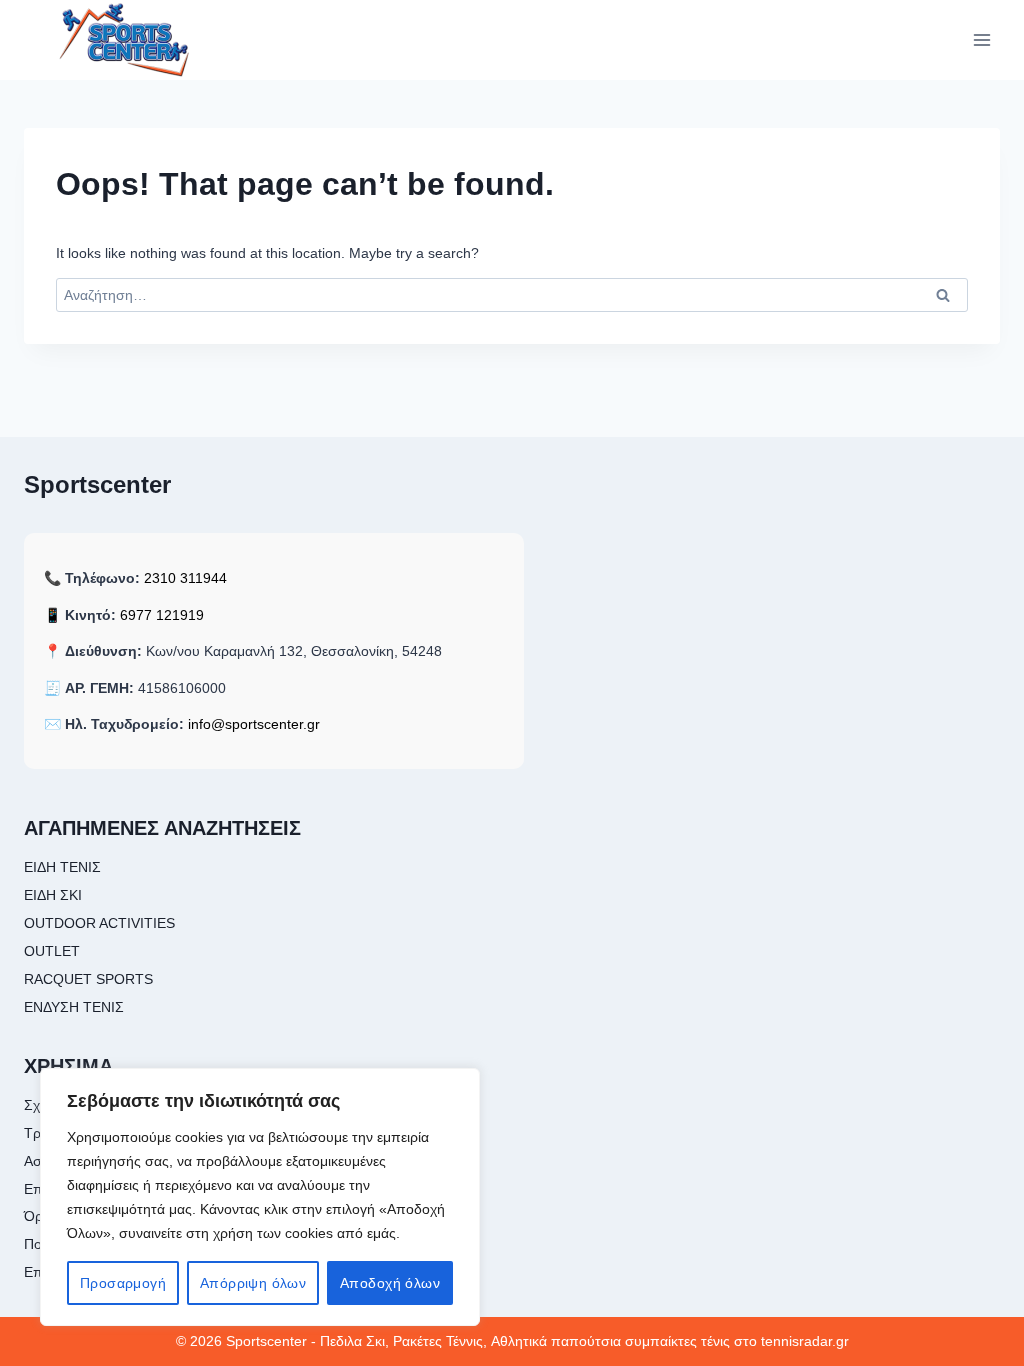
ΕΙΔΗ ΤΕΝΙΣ (62, 867)
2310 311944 (185, 578)
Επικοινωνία (62, 1272)
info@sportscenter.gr (254, 724)
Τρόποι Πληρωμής (82, 1133)
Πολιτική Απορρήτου (88, 1244)
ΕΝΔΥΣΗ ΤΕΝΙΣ (74, 1007)
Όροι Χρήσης (65, 1216)
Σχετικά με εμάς (72, 1105)
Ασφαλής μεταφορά (85, 1161)
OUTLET (52, 951)
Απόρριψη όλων (253, 1283)
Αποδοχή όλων (390, 1283)
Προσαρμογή (123, 1283)
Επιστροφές (61, 1189)
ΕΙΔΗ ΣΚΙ (53, 895)
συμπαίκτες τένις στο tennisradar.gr (737, 1341)
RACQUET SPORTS (88, 979)
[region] (260, 1197)
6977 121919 (162, 615)
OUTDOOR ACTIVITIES (99, 923)
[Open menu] (981, 39)
